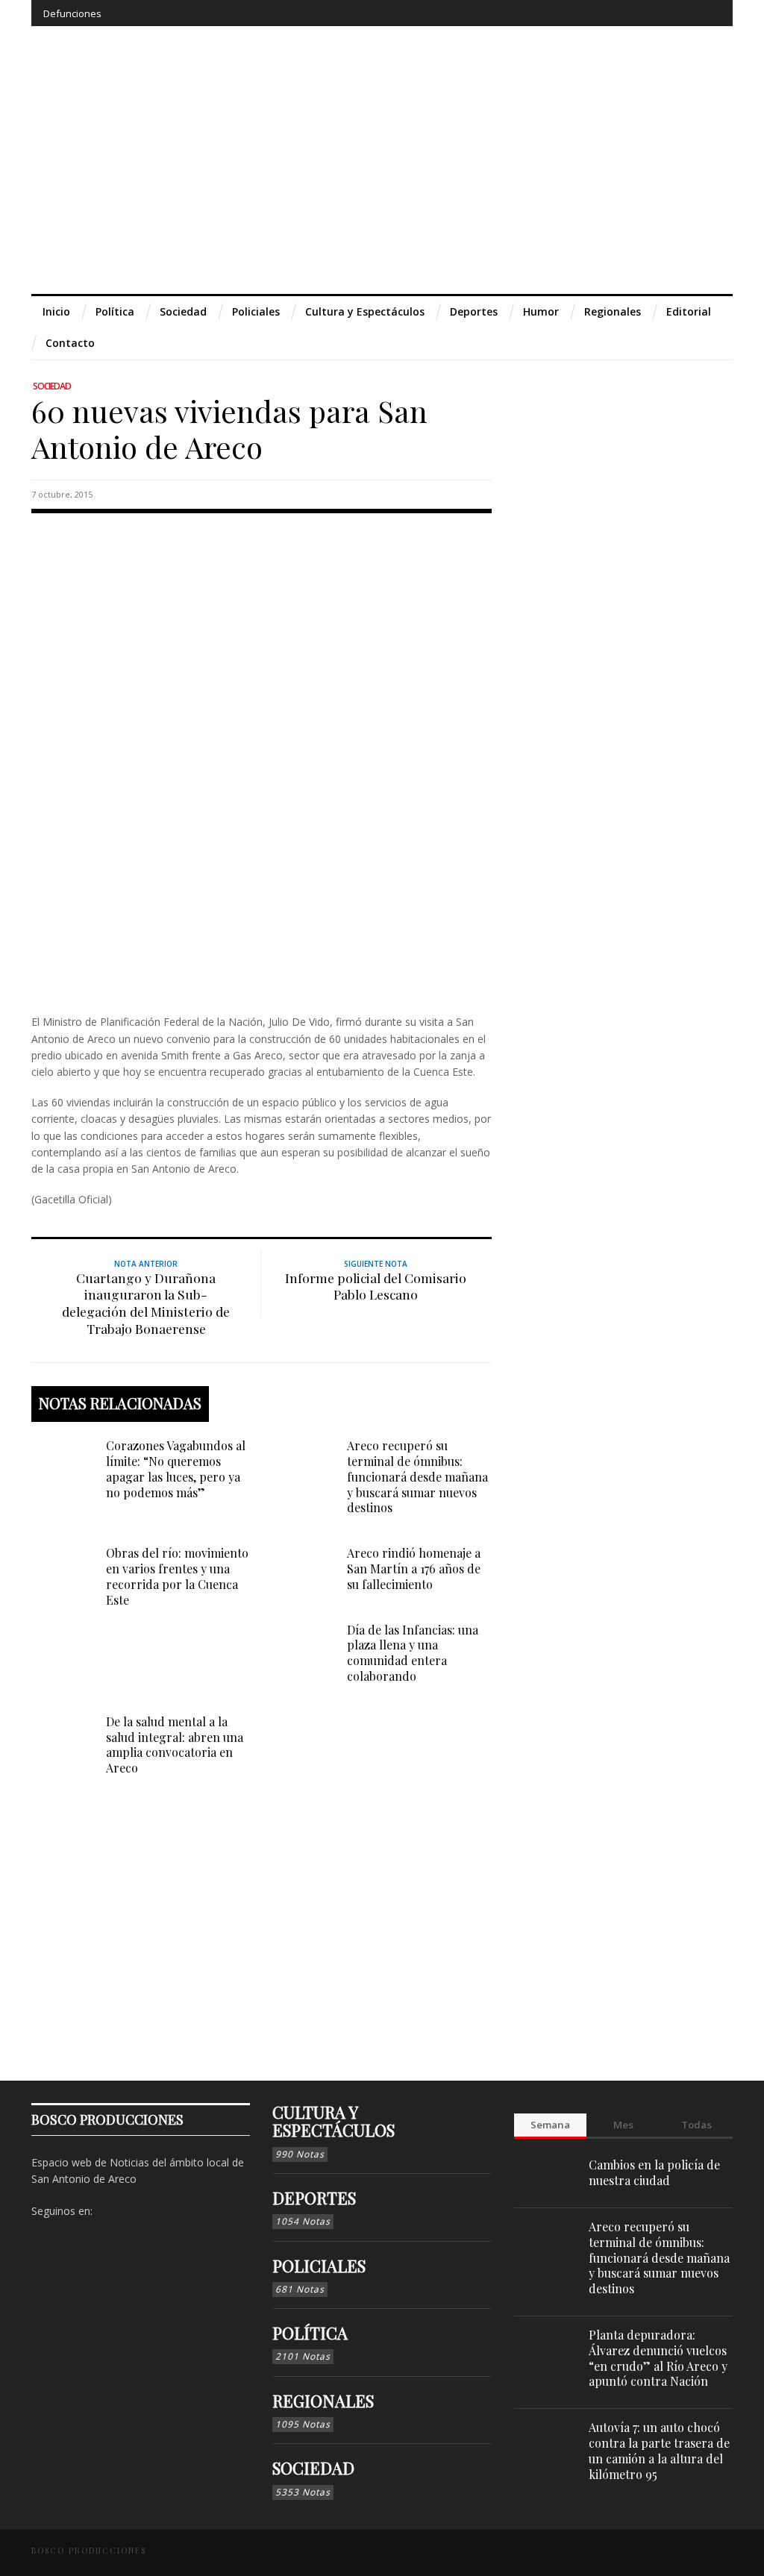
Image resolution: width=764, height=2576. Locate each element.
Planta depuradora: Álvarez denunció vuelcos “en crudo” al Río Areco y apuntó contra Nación (658, 2358)
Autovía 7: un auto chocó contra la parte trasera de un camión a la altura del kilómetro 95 (659, 2450)
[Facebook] (599, 13)
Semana (550, 2125)
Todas (696, 2125)
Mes (623, 2125)
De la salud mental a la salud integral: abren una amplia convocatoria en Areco (175, 1745)
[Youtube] (681, 13)
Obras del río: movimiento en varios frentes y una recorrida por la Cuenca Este (177, 1576)
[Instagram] (626, 13)
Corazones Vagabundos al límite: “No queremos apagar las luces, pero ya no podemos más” (176, 1469)
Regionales (323, 2401)
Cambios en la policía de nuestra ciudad (654, 2172)
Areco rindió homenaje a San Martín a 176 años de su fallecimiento (414, 1569)
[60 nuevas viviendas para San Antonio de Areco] (262, 761)
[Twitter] (653, 13)
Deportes (314, 2198)
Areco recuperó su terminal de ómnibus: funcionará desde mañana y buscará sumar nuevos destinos (417, 1476)
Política (310, 2333)
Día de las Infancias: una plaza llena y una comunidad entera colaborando (413, 1653)
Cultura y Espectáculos (334, 2121)
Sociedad (52, 386)
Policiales (319, 2266)
